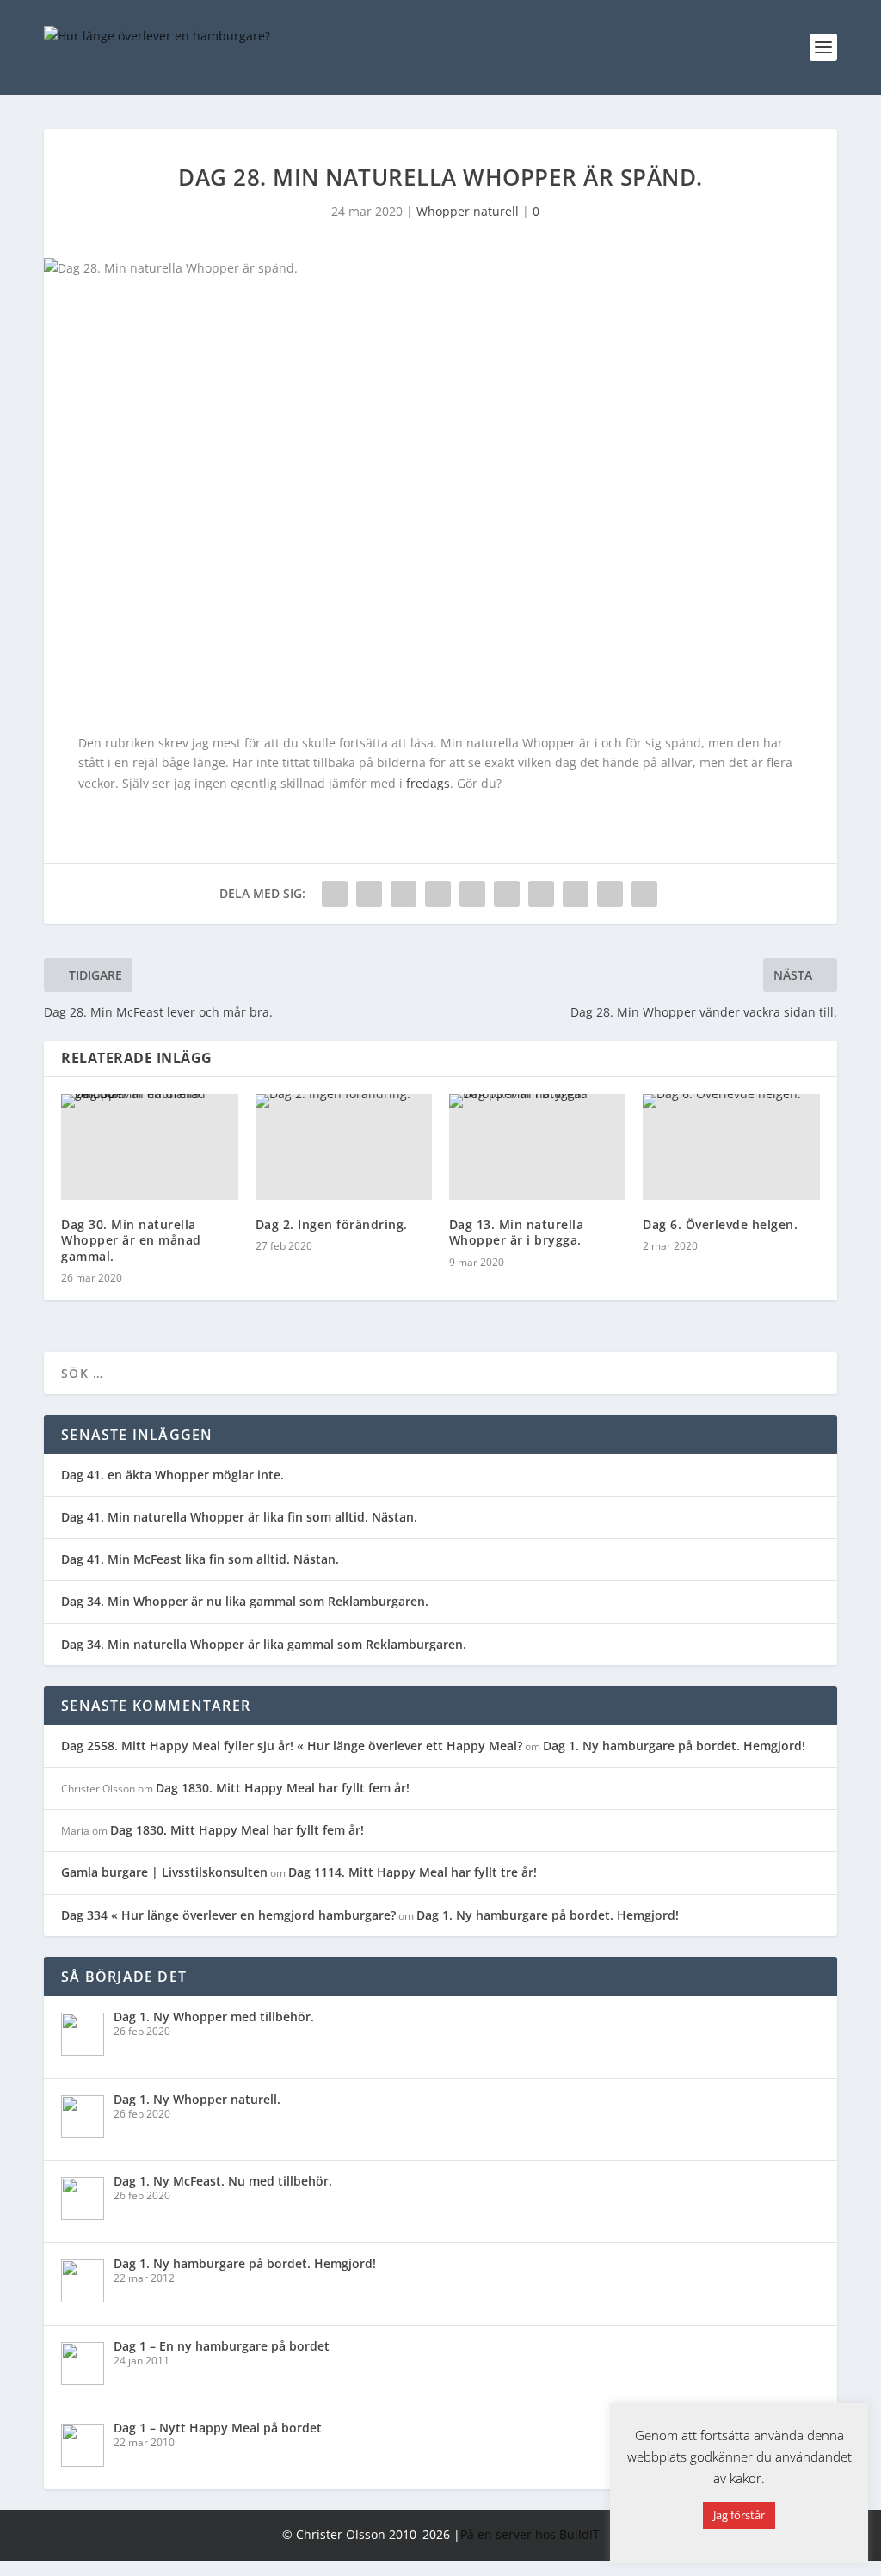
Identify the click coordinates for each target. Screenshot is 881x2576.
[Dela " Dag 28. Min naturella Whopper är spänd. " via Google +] (404, 894)
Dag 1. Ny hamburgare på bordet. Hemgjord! (674, 1746)
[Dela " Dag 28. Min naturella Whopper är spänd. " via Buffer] (541, 894)
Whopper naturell (468, 211)
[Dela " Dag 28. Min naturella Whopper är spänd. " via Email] (610, 894)
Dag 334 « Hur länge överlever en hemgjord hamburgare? (228, 1915)
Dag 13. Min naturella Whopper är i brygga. (517, 1232)
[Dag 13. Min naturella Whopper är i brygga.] (537, 1147)
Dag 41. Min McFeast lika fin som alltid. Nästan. (200, 1559)
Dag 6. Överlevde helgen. (720, 1224)
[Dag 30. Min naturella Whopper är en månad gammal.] (149, 1147)
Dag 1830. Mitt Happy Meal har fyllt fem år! (283, 1788)
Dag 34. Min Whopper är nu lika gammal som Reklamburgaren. (245, 1601)
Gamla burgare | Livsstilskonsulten (164, 1872)
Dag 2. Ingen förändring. (332, 1224)
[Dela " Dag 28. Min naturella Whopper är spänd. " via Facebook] (335, 894)
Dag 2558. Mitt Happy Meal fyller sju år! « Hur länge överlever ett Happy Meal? (292, 1746)
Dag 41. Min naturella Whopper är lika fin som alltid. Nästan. (239, 1517)
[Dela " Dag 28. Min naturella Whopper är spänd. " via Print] (644, 894)
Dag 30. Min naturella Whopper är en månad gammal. (131, 1240)
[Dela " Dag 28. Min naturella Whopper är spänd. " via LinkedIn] (507, 894)
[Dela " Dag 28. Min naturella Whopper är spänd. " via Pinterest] (472, 894)
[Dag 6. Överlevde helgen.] (731, 1147)
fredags (428, 783)
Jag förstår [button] (739, 2515)
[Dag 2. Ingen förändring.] (344, 1147)
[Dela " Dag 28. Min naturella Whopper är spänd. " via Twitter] (369, 894)
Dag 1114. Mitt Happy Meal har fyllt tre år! (413, 1872)
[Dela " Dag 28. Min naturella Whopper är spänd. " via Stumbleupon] (576, 894)
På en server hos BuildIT (530, 2534)
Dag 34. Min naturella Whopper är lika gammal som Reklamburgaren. (264, 1644)
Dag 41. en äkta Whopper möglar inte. (173, 1475)
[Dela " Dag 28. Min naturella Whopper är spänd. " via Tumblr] (438, 894)
